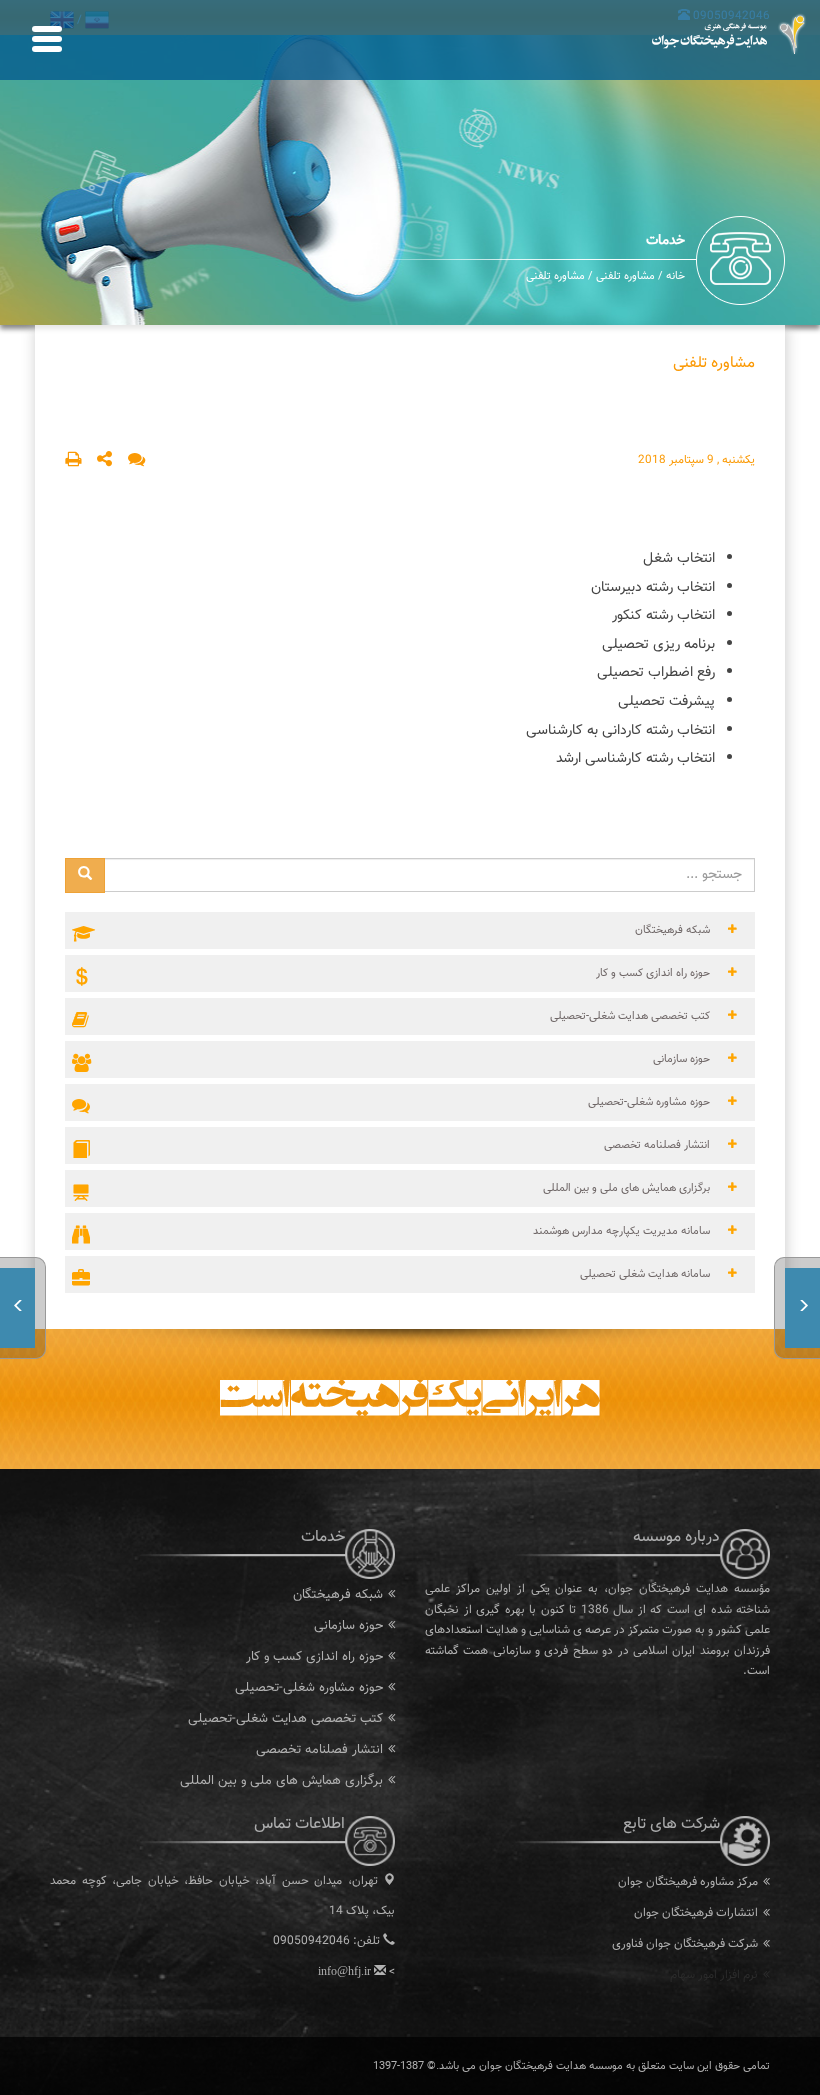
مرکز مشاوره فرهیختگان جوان (688, 1882)
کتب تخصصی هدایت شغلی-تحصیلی (285, 1719)
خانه (675, 276)
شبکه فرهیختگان (338, 1595)
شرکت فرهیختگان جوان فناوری (685, 1944)
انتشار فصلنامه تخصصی (319, 1750)
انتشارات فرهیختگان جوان (696, 1913)
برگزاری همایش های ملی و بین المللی (281, 1781)
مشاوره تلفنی (624, 276)
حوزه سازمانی (348, 1626)
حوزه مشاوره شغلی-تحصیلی (309, 1688)
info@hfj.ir (344, 1971)
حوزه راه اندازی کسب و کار (314, 1657)
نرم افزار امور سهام (714, 1975)
